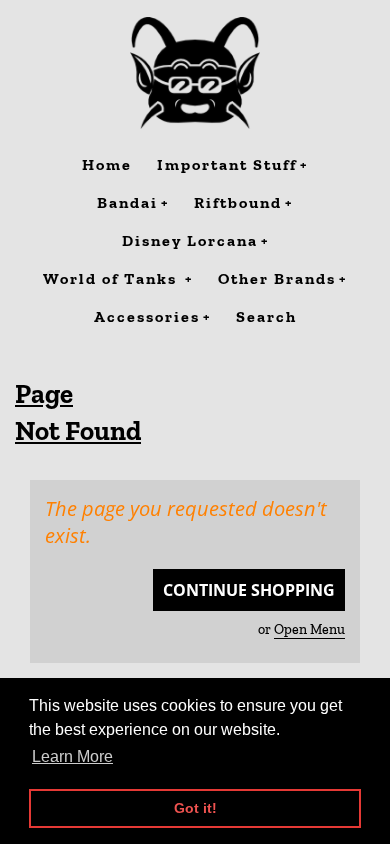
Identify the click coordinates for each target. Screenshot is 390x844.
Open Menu (309, 629)
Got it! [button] (195, 808)
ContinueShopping (249, 590)
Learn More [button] (72, 756)
